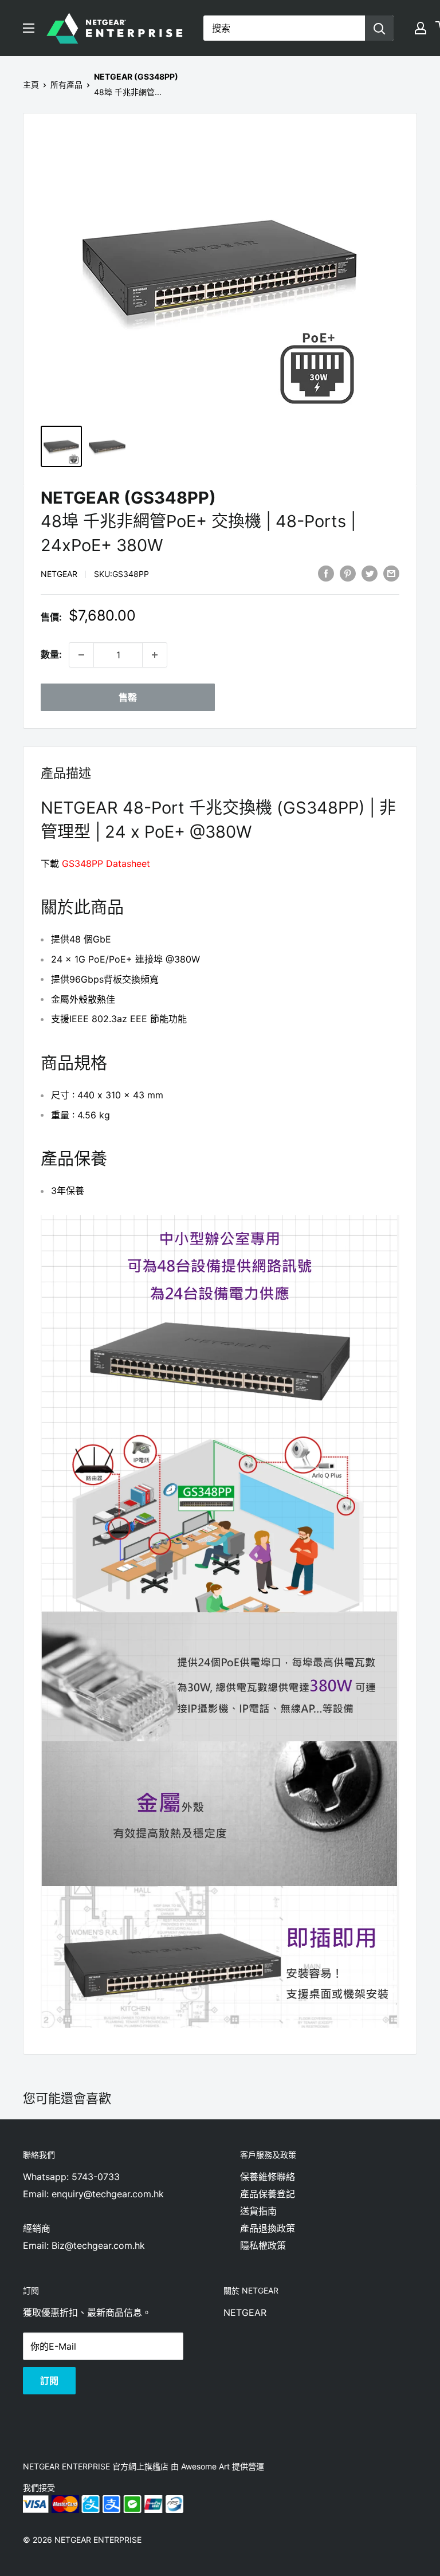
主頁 (31, 85)
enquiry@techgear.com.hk (108, 2194)
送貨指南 (258, 2211)
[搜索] (379, 28)
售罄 (128, 697)
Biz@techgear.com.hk (98, 2245)
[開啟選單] (29, 28)
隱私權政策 (263, 2245)
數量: (51, 654)
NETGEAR (59, 574)
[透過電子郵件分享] (391, 574)
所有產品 (66, 85)
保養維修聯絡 (268, 2177)
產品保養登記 (268, 2194)
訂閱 (49, 2381)
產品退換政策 (268, 2228)
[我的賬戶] (421, 28)
